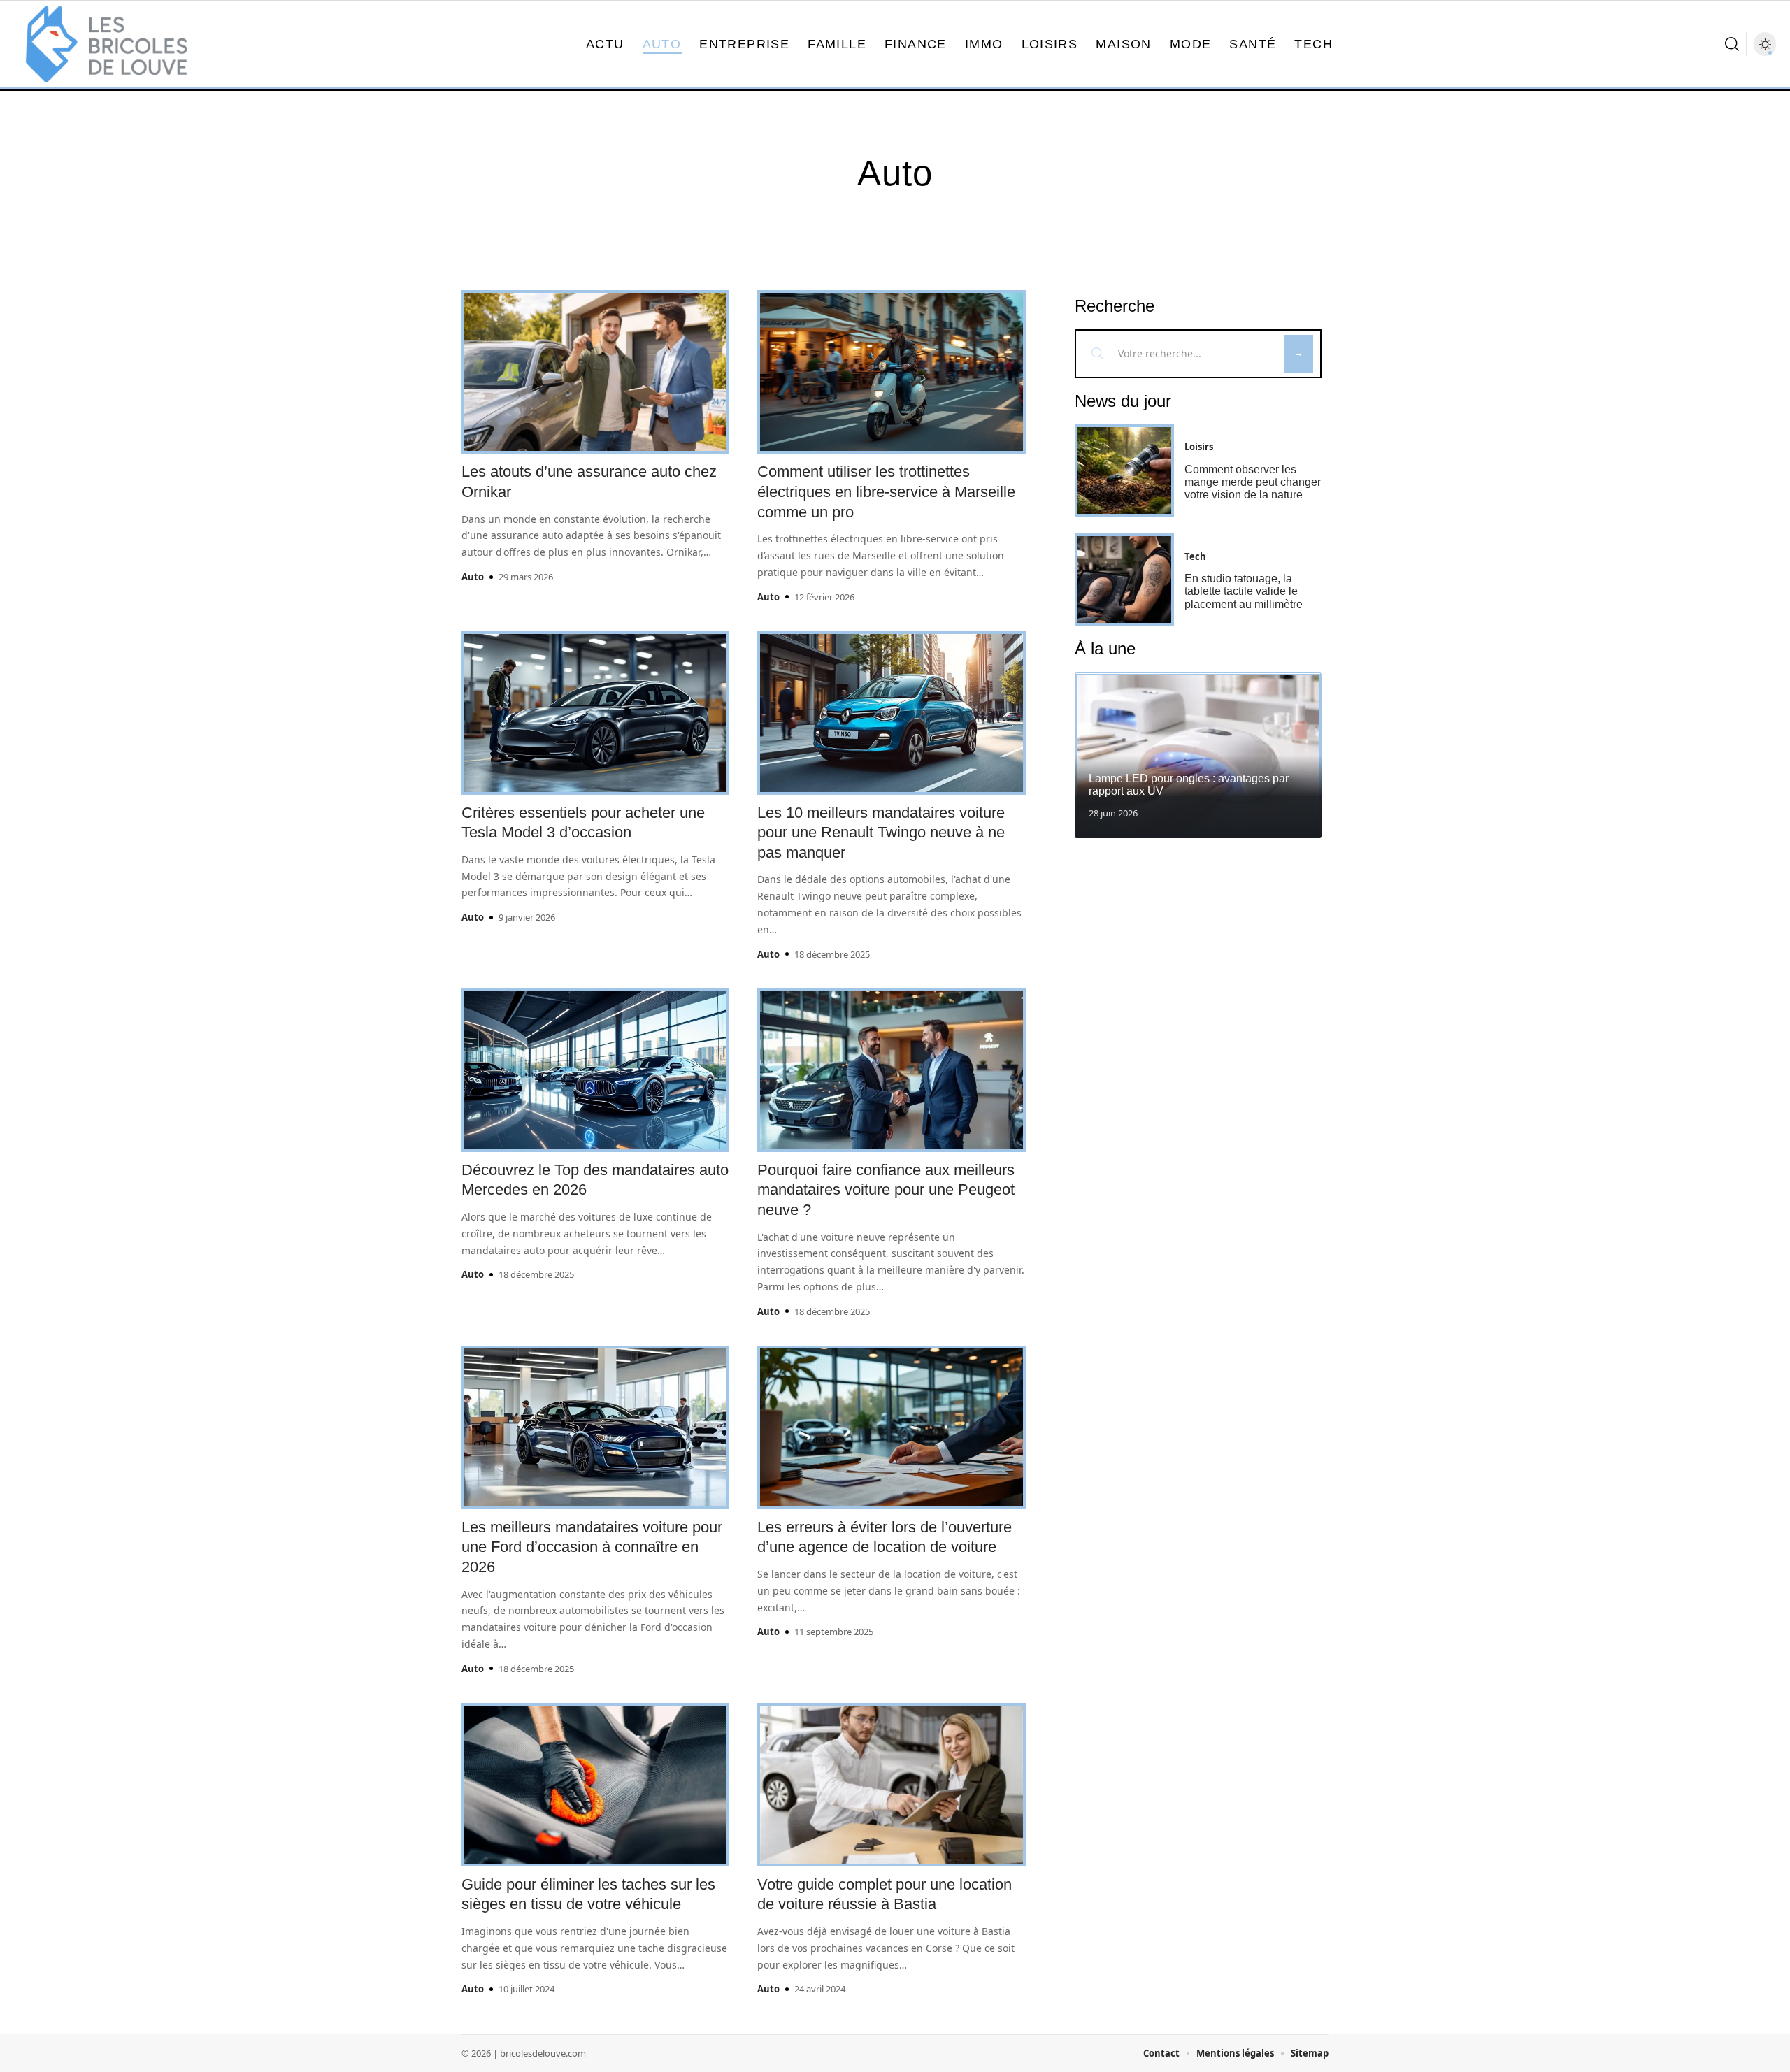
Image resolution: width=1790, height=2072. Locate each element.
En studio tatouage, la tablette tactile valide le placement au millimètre (1244, 591)
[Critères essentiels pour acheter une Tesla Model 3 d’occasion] (595, 713)
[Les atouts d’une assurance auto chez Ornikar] (595, 372)
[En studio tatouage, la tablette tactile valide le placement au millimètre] (1124, 580)
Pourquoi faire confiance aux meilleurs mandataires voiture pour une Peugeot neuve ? (886, 1190)
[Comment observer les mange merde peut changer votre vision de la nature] (1124, 470)
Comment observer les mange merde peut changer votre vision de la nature (1253, 482)
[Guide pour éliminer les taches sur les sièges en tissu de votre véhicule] (595, 1785)
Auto (473, 577)
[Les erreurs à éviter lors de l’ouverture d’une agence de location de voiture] (891, 1427)
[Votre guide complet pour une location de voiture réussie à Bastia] (891, 1785)
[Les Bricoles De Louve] (106, 44)
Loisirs (1199, 447)
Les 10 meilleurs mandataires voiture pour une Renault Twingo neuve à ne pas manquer (881, 833)
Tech (1195, 556)
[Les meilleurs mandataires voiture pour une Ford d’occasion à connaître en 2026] (595, 1427)
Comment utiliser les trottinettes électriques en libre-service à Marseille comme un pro (886, 491)
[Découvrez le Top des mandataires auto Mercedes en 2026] (595, 1070)
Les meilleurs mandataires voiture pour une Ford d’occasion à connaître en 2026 (592, 1547)
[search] (1732, 44)
